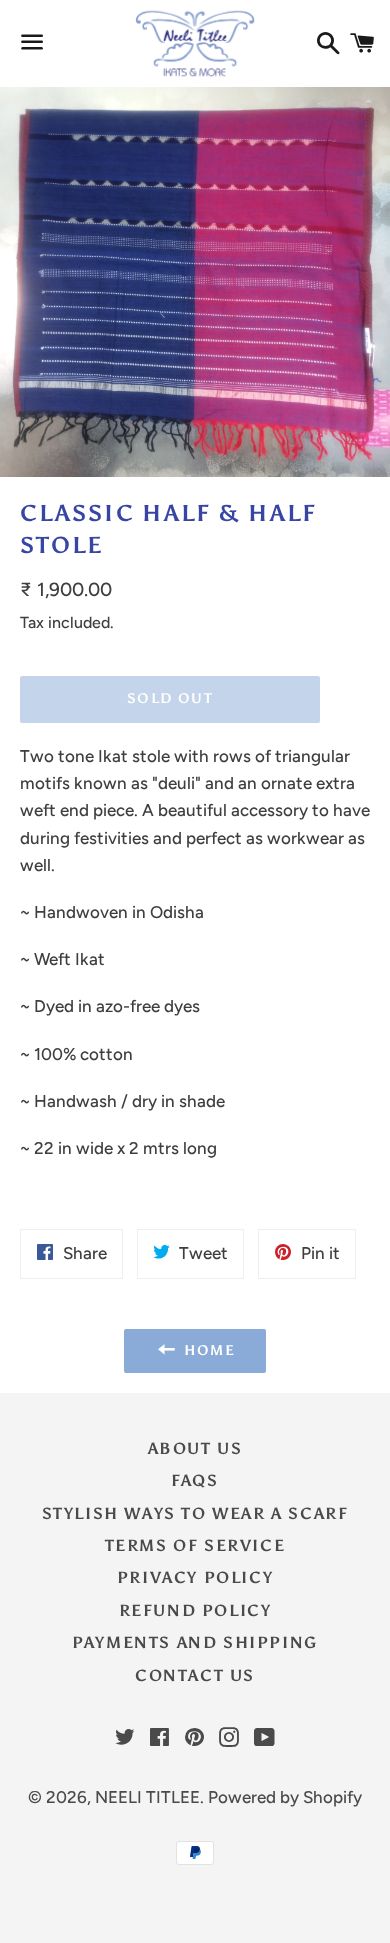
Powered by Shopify (285, 1797)
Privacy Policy (195, 1577)
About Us (195, 1448)
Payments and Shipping (195, 1642)
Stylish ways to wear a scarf (195, 1513)
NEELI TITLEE (147, 1797)
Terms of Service (195, 1545)
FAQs (194, 1480)
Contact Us (195, 1675)
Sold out (170, 698)
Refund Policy (195, 1610)
